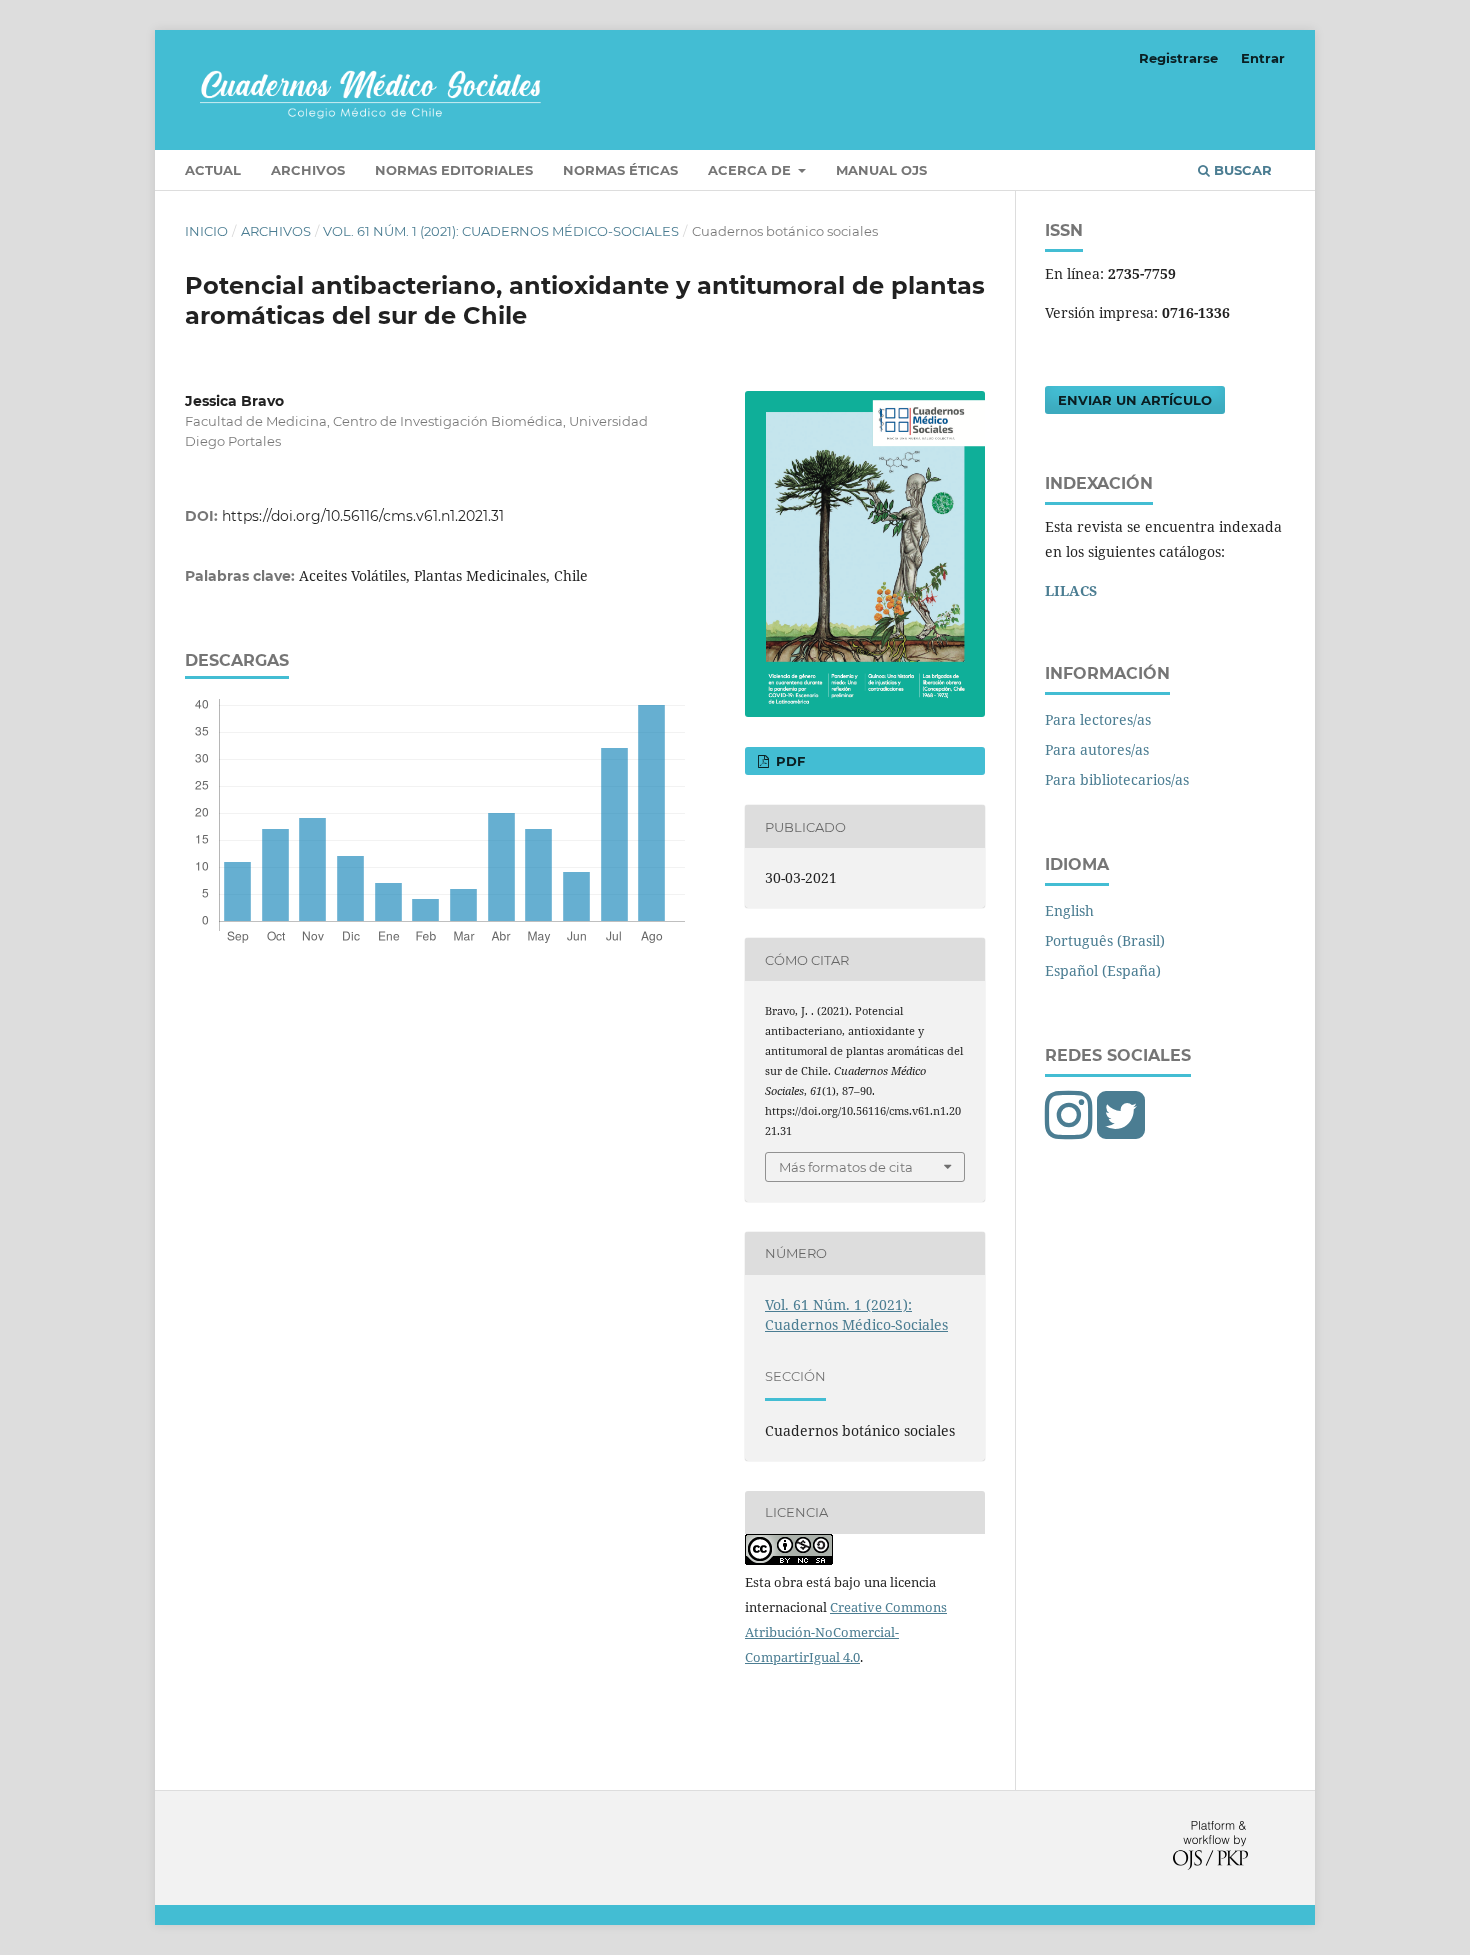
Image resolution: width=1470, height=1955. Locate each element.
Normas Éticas (620, 170)
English (1069, 910)
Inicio (206, 231)
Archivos (308, 170)
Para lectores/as (1098, 719)
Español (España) (1103, 970)
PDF (788, 761)
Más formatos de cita (846, 1167)
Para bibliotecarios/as (1117, 779)
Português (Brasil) (1105, 940)
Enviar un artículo (1135, 400)
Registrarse (1178, 58)
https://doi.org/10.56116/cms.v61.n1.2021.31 (363, 516)
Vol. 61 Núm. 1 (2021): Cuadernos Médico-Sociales (501, 231)
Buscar (1241, 170)
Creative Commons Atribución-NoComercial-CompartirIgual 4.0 (846, 1632)
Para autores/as (1097, 749)
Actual (213, 170)
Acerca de (751, 170)
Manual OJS (881, 170)
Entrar (1263, 58)
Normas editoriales (454, 170)
